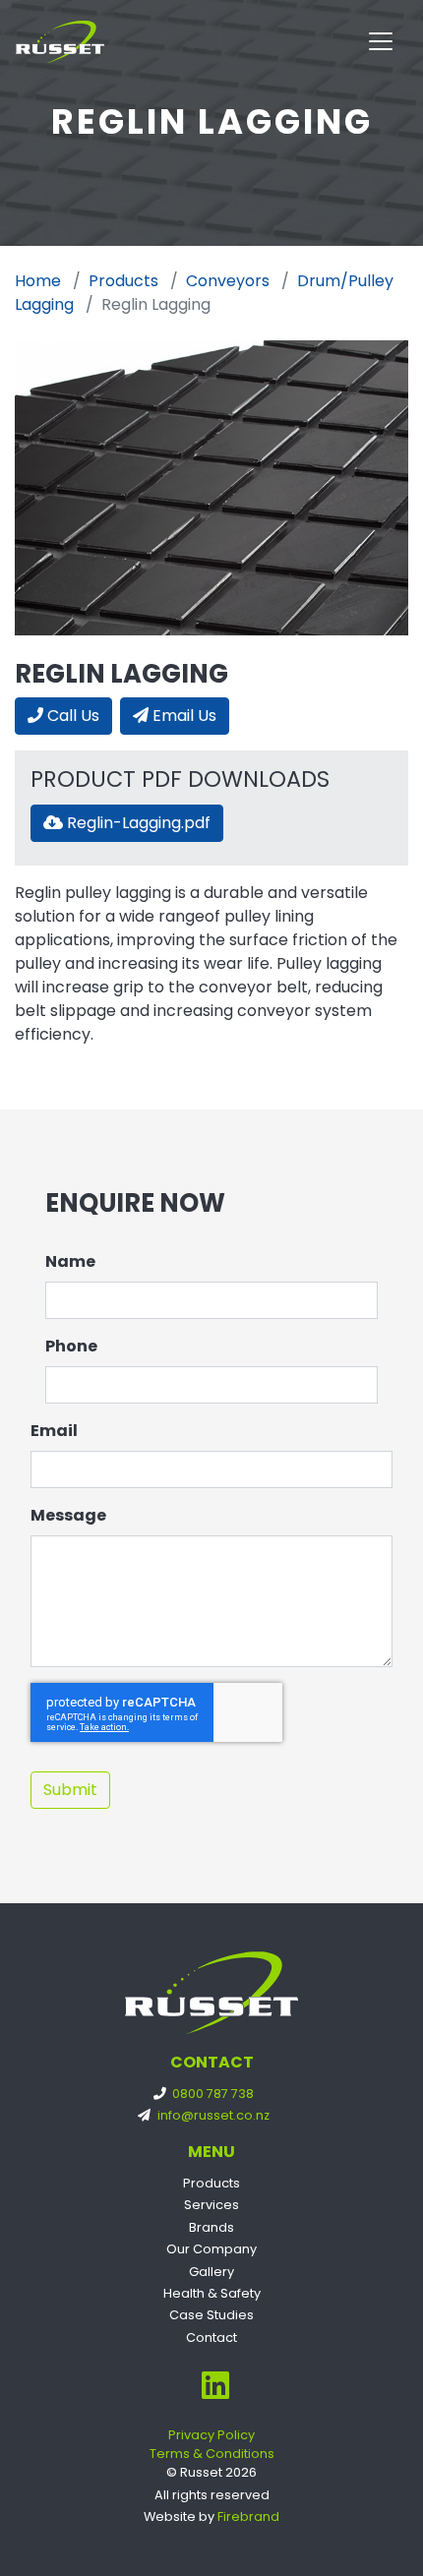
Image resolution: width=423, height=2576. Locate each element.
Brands (211, 2227)
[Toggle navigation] (381, 41)
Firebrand (248, 2516)
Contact (211, 2337)
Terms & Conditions (212, 2454)
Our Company (211, 2249)
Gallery (211, 2272)
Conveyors (228, 281)
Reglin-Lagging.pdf (137, 823)
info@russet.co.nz (211, 2115)
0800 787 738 (211, 2094)
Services (211, 2205)
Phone (71, 1346)
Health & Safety (212, 2293)
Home (38, 281)
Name (70, 1261)
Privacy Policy (211, 2435)
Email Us (182, 716)
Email (54, 1431)
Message (68, 1515)
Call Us (71, 716)
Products (123, 281)
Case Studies (211, 2315)
